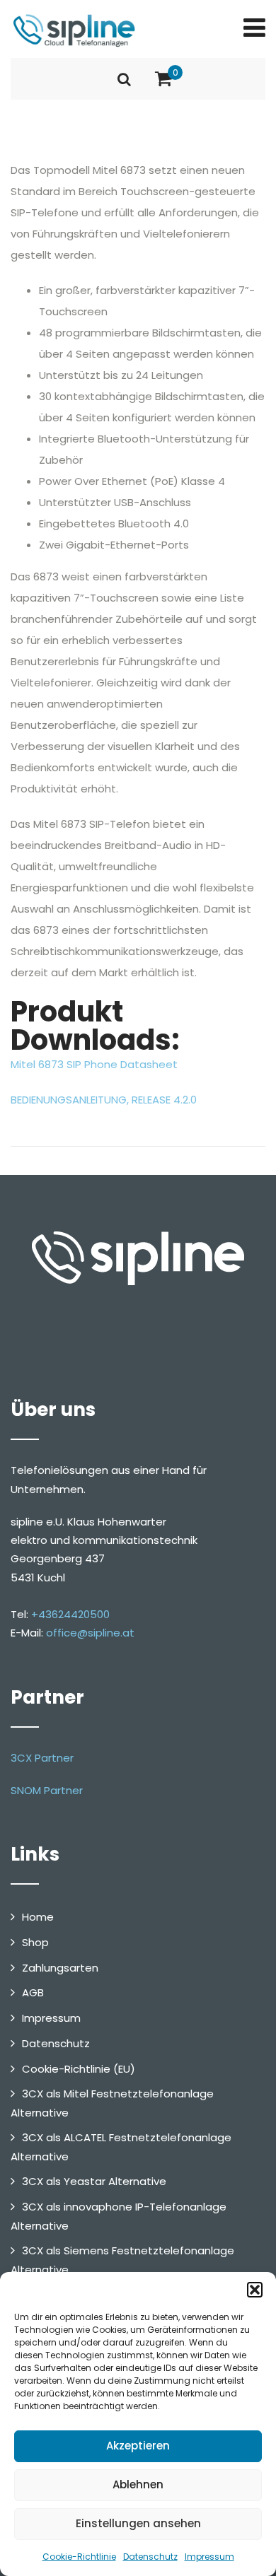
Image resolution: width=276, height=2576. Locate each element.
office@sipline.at (90, 1633)
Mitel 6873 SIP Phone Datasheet (94, 1064)
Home (38, 1917)
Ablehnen (138, 2484)
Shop (35, 1942)
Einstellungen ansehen (138, 2523)
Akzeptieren (138, 2446)
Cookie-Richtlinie (79, 2557)
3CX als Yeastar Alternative (94, 2181)
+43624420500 (70, 1614)
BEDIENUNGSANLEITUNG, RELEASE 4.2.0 (104, 1100)
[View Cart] (163, 79)
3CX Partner (42, 1758)
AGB (33, 1992)
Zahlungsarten (60, 1968)
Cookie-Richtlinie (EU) (79, 2069)
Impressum (209, 2557)
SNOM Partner (47, 1790)
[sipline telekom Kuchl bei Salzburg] (74, 30)
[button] (255, 2290)
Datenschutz (150, 2557)
